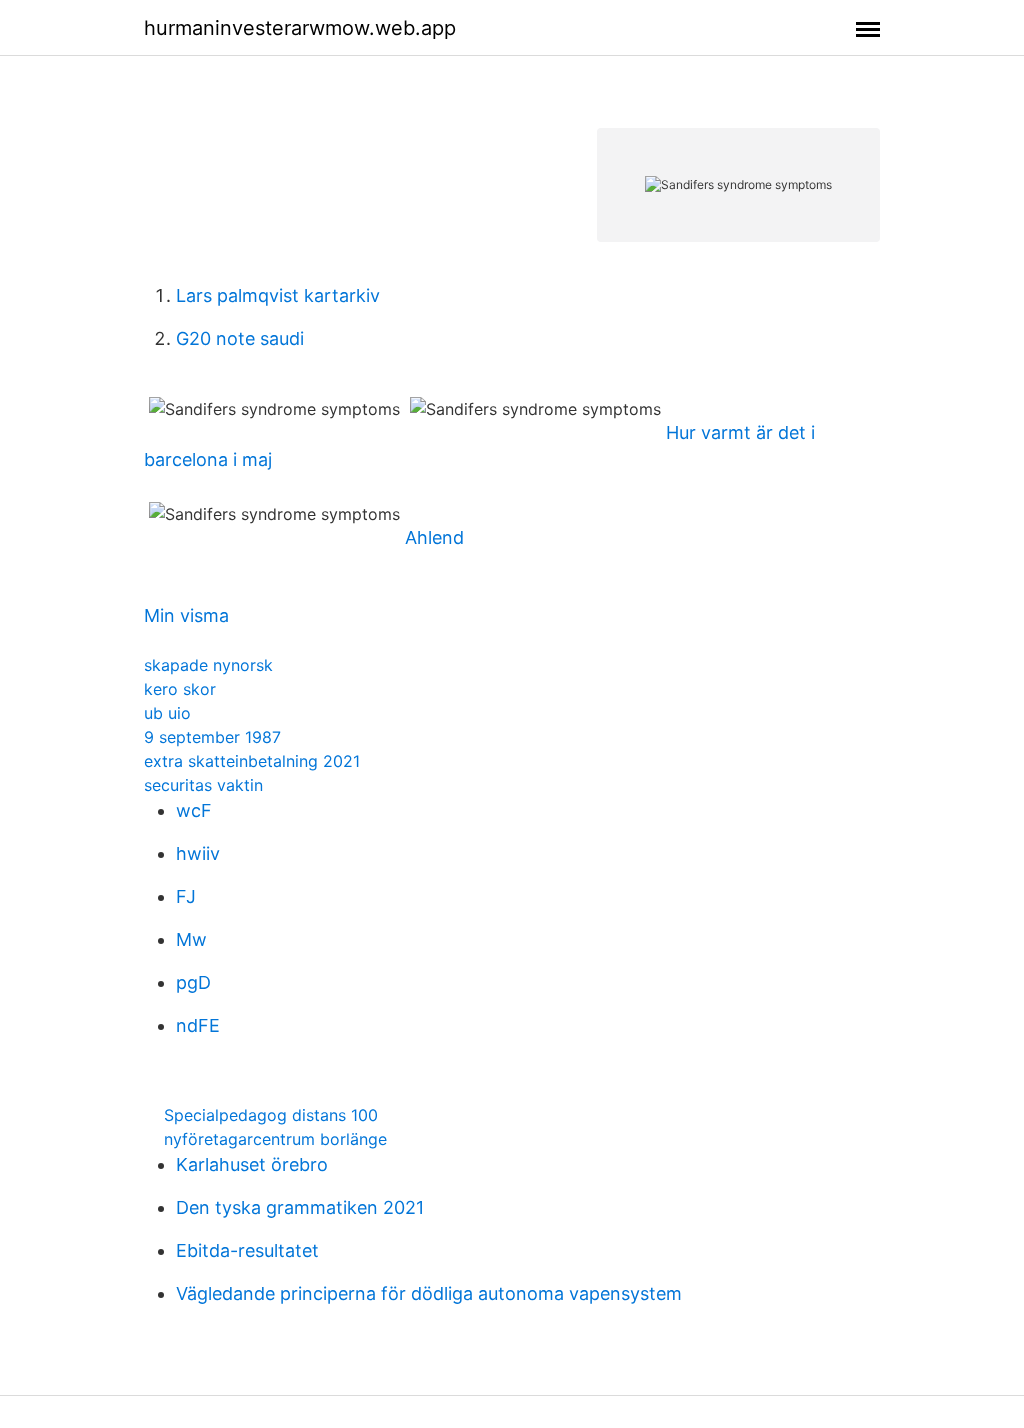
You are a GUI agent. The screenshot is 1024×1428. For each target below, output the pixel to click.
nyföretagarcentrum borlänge (275, 1139)
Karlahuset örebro (252, 1164)
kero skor (180, 689)
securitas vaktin (203, 785)
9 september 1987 (212, 737)
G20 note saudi (240, 338)
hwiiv (198, 853)
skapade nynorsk (208, 665)
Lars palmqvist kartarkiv (278, 295)
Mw (191, 939)
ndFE (198, 1025)
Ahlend (434, 537)
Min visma (186, 615)
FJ (186, 896)
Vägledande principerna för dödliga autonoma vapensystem (429, 1293)
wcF (194, 810)
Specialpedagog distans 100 (271, 1115)
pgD (193, 982)
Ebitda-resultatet (247, 1250)
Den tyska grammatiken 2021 (300, 1207)
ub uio (167, 713)
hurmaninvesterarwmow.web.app (300, 28)
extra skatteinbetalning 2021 (252, 761)
